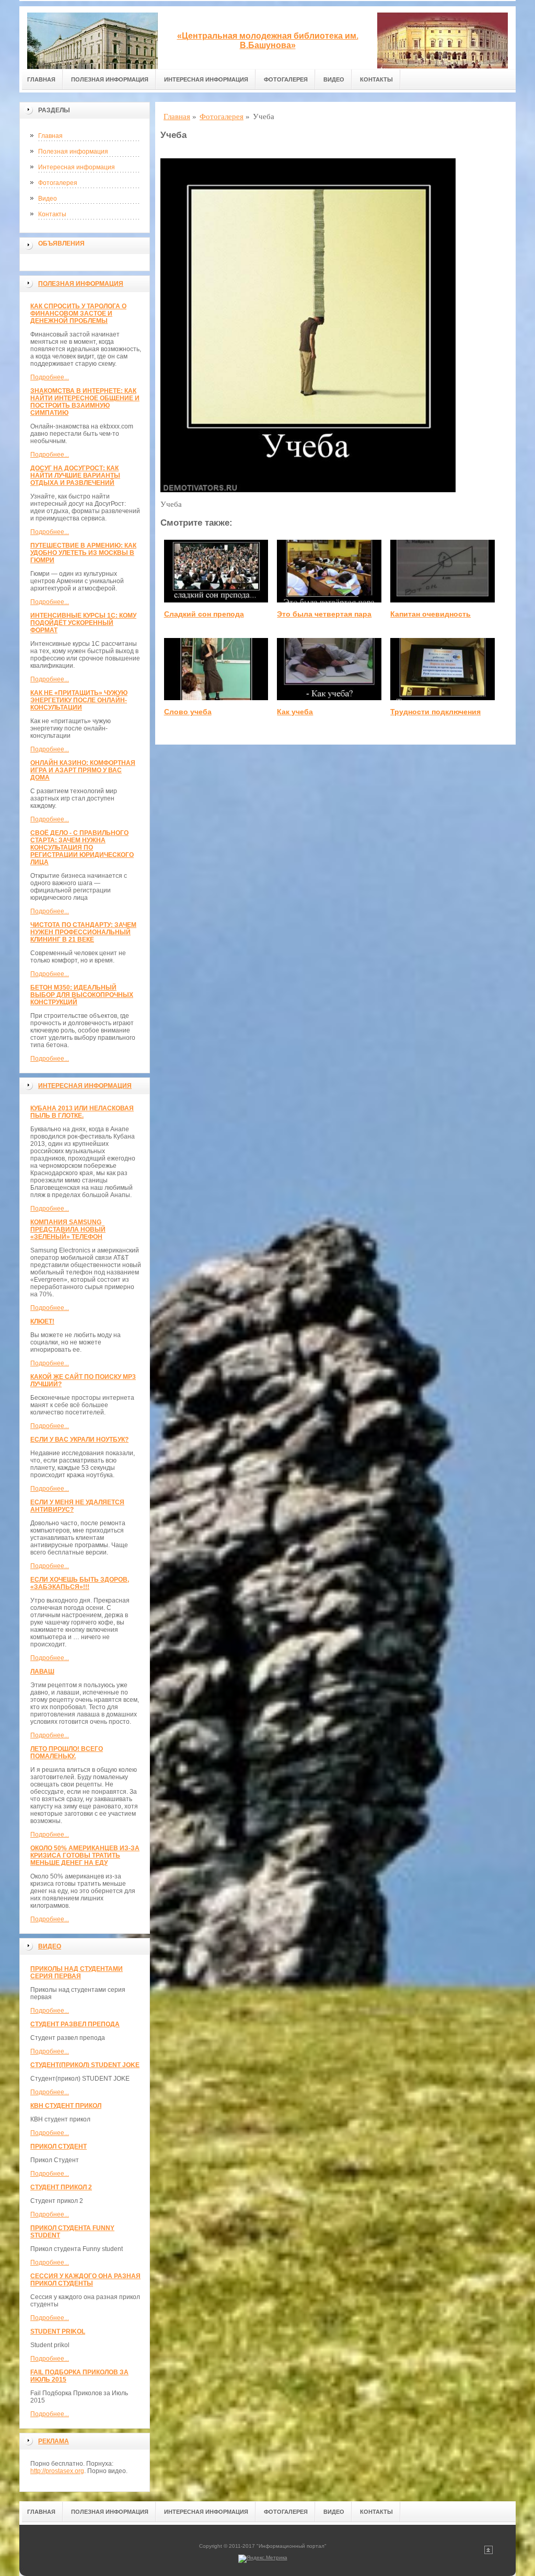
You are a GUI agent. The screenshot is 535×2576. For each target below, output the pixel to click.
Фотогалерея (286, 79)
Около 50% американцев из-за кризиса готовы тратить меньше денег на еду (85, 1855)
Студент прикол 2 (61, 2187)
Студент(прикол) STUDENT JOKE (85, 2065)
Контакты (376, 79)
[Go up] (489, 2552)
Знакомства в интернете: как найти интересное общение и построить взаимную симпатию (85, 402)
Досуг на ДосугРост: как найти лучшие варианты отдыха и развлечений (75, 475)
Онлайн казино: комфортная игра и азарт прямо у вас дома (83, 770)
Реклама (54, 2441)
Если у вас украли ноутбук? (79, 1440)
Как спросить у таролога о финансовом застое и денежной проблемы (78, 314)
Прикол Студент (59, 2146)
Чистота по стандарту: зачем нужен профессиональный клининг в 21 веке (83, 932)
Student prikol (58, 2331)
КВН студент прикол (66, 2106)
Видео (334, 79)
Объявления (61, 243)
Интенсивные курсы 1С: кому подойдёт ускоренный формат (83, 623)
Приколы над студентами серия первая (77, 1972)
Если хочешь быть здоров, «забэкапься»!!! (80, 1583)
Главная (41, 79)
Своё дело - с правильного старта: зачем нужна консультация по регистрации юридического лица (82, 848)
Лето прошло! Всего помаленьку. (67, 1753)
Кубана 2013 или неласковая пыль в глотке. (82, 1112)
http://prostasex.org (57, 2471)
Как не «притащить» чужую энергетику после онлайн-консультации (79, 700)
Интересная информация (206, 79)
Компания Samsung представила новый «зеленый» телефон (68, 1229)
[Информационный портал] (92, 38)
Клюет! (42, 1321)
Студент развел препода (75, 2024)
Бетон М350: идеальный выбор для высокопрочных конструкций (82, 995)
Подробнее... (50, 377)
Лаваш (42, 1672)
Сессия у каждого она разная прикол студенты (85, 2280)
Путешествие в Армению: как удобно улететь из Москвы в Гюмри (83, 553)
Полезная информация (110, 79)
